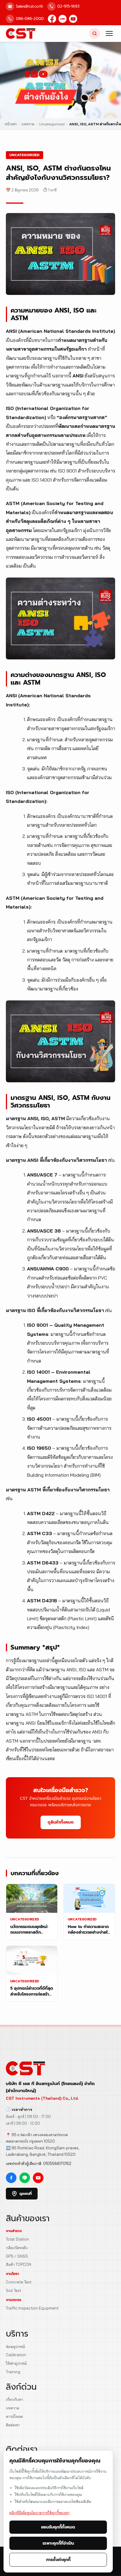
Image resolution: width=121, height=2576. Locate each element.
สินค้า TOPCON (19, 2264)
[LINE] (63, 19)
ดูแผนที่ (26, 2193)
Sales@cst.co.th (30, 6)
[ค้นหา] (95, 33)
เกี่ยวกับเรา (14, 2399)
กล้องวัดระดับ (17, 2248)
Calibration (16, 2355)
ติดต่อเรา (13, 2425)
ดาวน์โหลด (14, 2416)
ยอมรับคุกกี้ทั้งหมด (58, 2527)
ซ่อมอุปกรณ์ (15, 2347)
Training (13, 2372)
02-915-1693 (68, 6)
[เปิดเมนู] (109, 33)
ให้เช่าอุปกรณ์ (16, 2363)
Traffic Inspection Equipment (32, 2308)
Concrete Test (19, 2282)
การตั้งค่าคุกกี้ (58, 2560)
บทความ (12, 2408)
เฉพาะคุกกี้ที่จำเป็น (58, 2543)
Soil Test (14, 2290)
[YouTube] (73, 19)
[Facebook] (52, 19)
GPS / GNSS (17, 2256)
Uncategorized (25, 155)
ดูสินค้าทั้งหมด (61, 1822)
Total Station (17, 2239)
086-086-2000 (30, 19)
